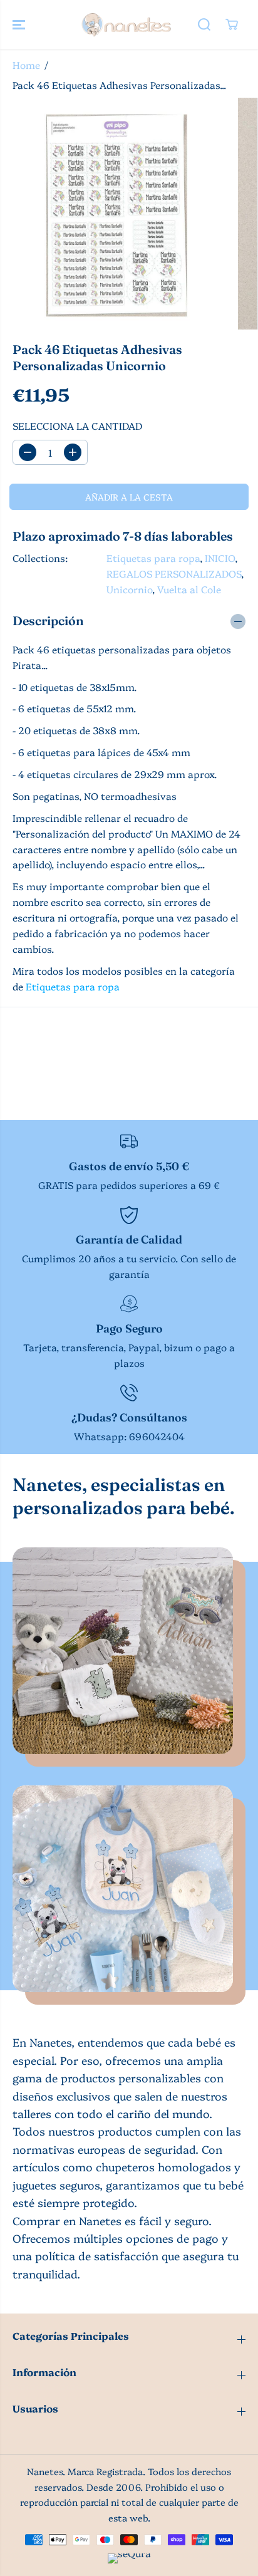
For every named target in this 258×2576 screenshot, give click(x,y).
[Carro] (232, 24)
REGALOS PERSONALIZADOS (174, 574)
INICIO (220, 558)
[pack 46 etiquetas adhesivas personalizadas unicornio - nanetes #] (116, 214)
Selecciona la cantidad (77, 426)
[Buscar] (204, 24)
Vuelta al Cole (189, 589)
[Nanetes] (126, 24)
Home (26, 65)
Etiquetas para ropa (153, 558)
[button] (20, 24)
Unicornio (129, 589)
